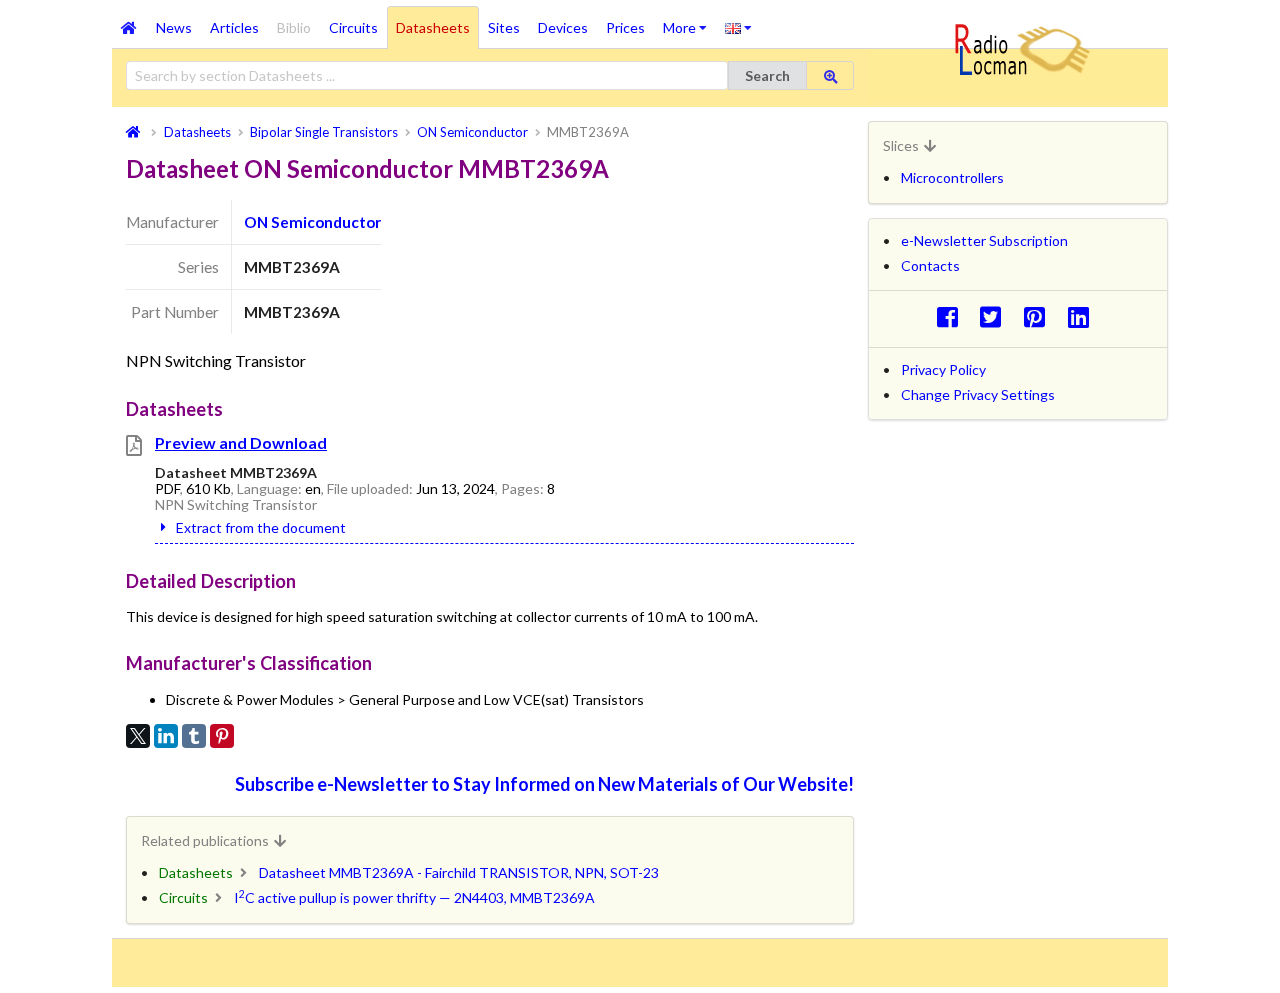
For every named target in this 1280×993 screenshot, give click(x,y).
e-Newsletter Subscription (984, 240)
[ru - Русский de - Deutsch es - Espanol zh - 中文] (738, 27)
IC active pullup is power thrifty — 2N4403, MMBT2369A (414, 897)
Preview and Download (241, 442)
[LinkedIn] (166, 736)
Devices (563, 27)
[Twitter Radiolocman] (996, 316)
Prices (625, 27)
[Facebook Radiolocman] (952, 316)
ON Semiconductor (312, 222)
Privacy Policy (943, 369)
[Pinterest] (222, 736)
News (174, 27)
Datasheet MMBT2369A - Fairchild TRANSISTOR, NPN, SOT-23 (459, 872)
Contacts (930, 265)
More (689, 21)
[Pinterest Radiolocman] (1040, 316)
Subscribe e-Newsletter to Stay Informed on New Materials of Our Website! (544, 784)
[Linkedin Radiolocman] (1083, 316)
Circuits (353, 27)
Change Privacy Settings (978, 394)
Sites (504, 27)
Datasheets (433, 27)
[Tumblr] (194, 736)
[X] (138, 736)
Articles (234, 27)
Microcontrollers (952, 177)
